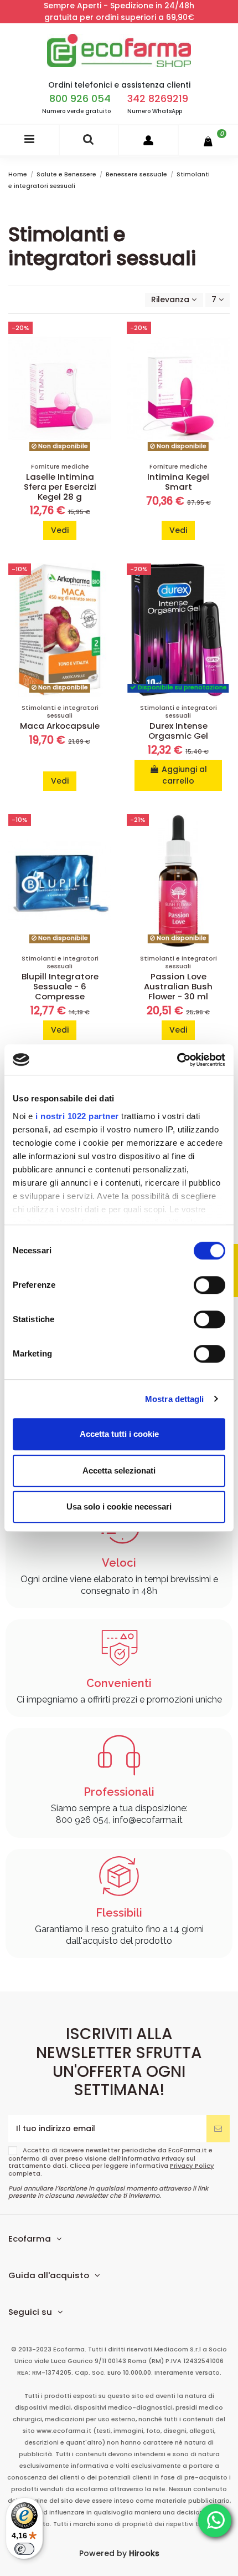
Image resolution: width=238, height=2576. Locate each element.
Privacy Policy (192, 2166)
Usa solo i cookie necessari (119, 1507)
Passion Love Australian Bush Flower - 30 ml (178, 986)
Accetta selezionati (119, 1470)
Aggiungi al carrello (184, 775)
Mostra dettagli (175, 1399)
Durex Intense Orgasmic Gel (178, 731)
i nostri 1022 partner (77, 1116)
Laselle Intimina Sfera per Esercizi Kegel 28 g (60, 487)
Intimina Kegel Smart (178, 482)
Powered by (119, 2553)
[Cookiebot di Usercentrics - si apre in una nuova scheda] (177, 1060)
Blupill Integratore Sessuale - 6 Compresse (60, 986)
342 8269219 (158, 98)
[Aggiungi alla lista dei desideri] (103, 338)
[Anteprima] (103, 377)
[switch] (209, 1285)
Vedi (60, 530)
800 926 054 (80, 98)
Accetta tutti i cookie (119, 1434)
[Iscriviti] (218, 2129)
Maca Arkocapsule (60, 726)
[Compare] (103, 358)
